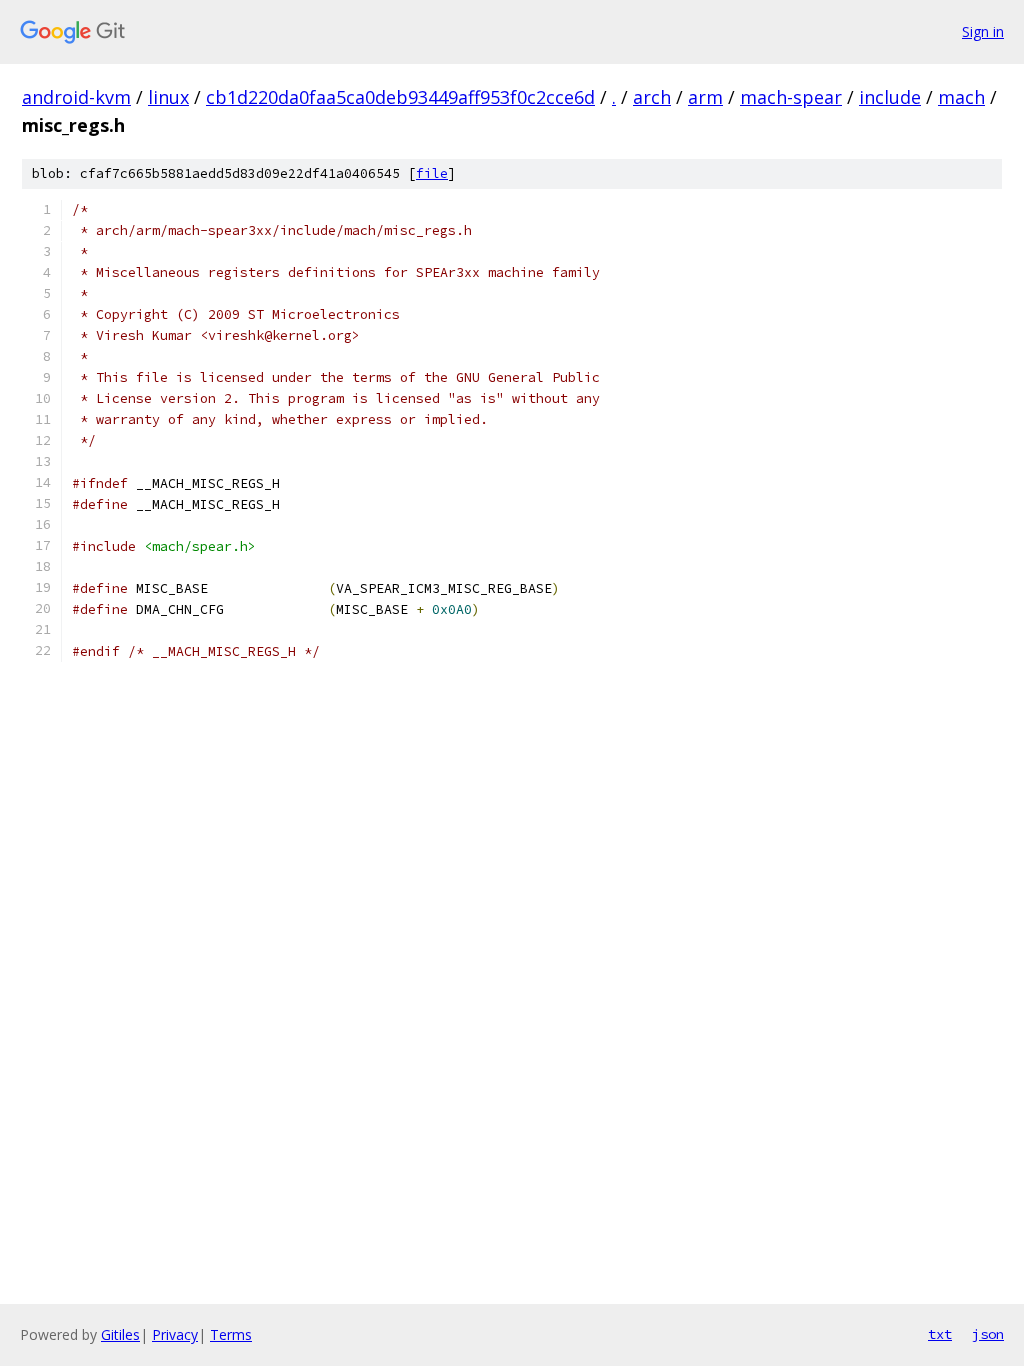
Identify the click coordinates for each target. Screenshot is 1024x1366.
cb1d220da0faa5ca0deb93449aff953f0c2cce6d (400, 97)
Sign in (983, 31)
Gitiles (120, 1334)
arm (705, 97)
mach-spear (791, 97)
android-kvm (76, 97)
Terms (231, 1334)
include (890, 97)
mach (961, 97)
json (988, 1334)
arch (652, 97)
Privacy (175, 1334)
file (432, 173)
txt (940, 1334)
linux (168, 97)
